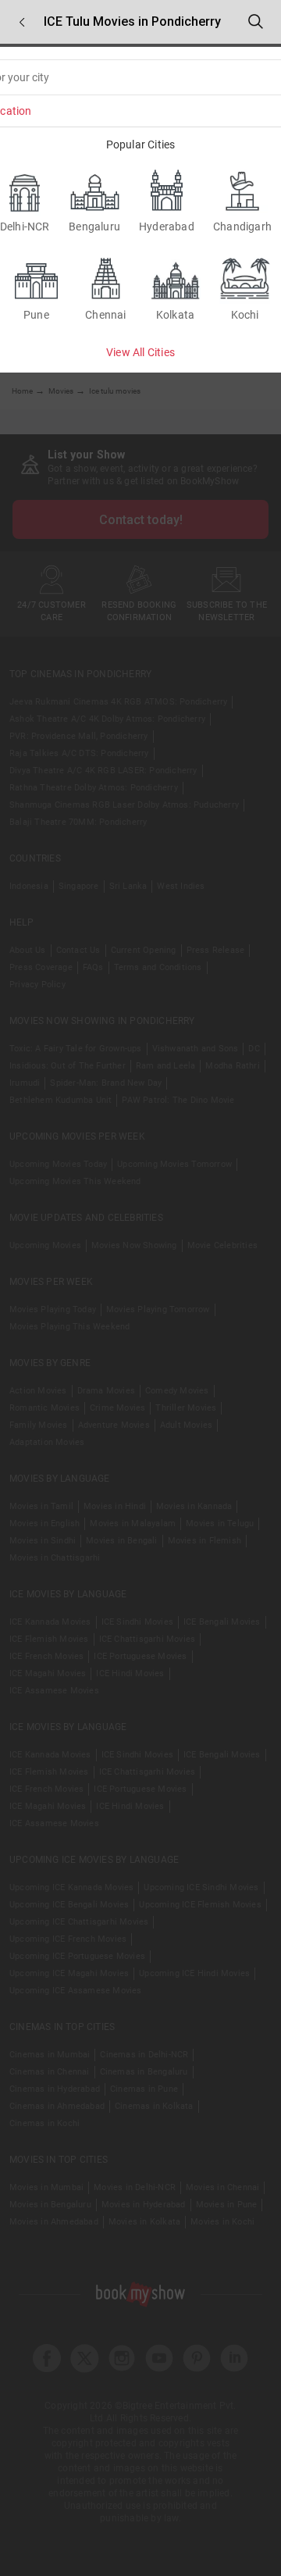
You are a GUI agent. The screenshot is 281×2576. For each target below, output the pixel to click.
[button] (22, 22)
